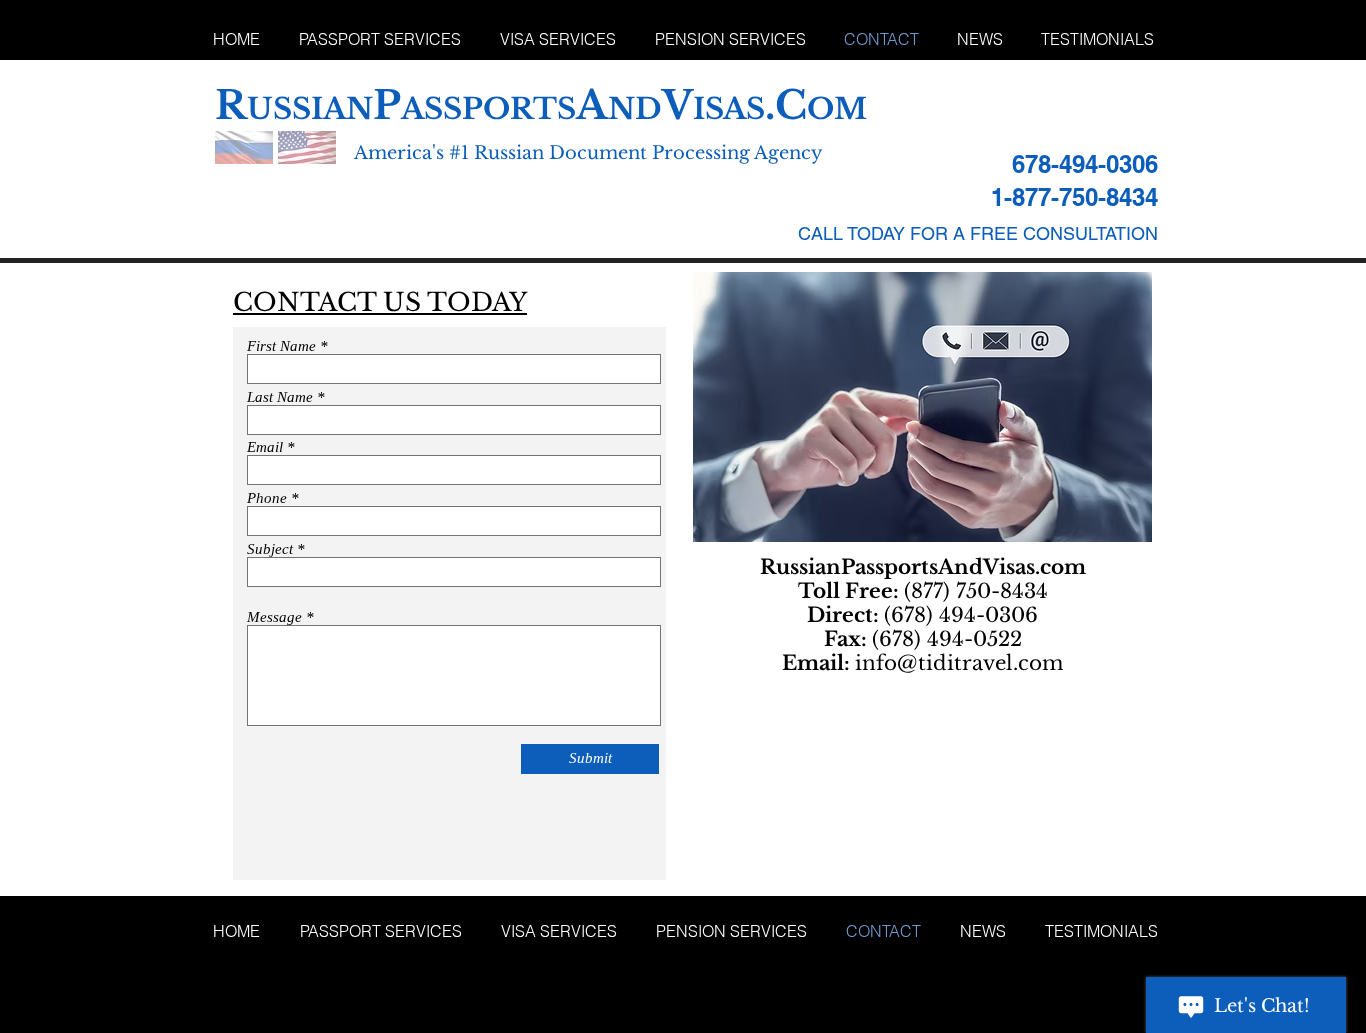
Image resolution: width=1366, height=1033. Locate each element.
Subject (270, 549)
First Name (281, 346)
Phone (267, 498)
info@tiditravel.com (959, 663)
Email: (818, 663)
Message (274, 617)
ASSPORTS (488, 109)
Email (265, 447)
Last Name (280, 397)
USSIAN (310, 109)
